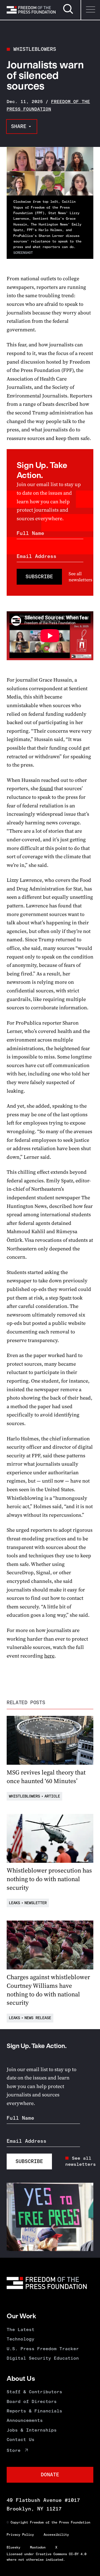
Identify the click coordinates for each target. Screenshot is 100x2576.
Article (52, 1796)
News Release (38, 2018)
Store (14, 2450)
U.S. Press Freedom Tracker (43, 2349)
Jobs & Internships (32, 2430)
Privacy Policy (20, 2535)
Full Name (30, 533)
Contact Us (21, 2439)
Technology (21, 2339)
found (46, 788)
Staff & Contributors (34, 2392)
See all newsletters (80, 577)
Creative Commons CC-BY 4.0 (61, 2554)
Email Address (37, 556)
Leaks (14, 1903)
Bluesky (13, 2547)
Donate (50, 2475)
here (49, 1656)
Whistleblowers (35, 49)
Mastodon (38, 2547)
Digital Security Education (43, 2358)
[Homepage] (31, 10)
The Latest (21, 2330)
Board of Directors (32, 2401)
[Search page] (68, 13)
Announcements (25, 2420)
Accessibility (56, 2535)
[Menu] (90, 10)
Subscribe (39, 577)
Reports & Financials (34, 2411)
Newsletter (36, 1903)
